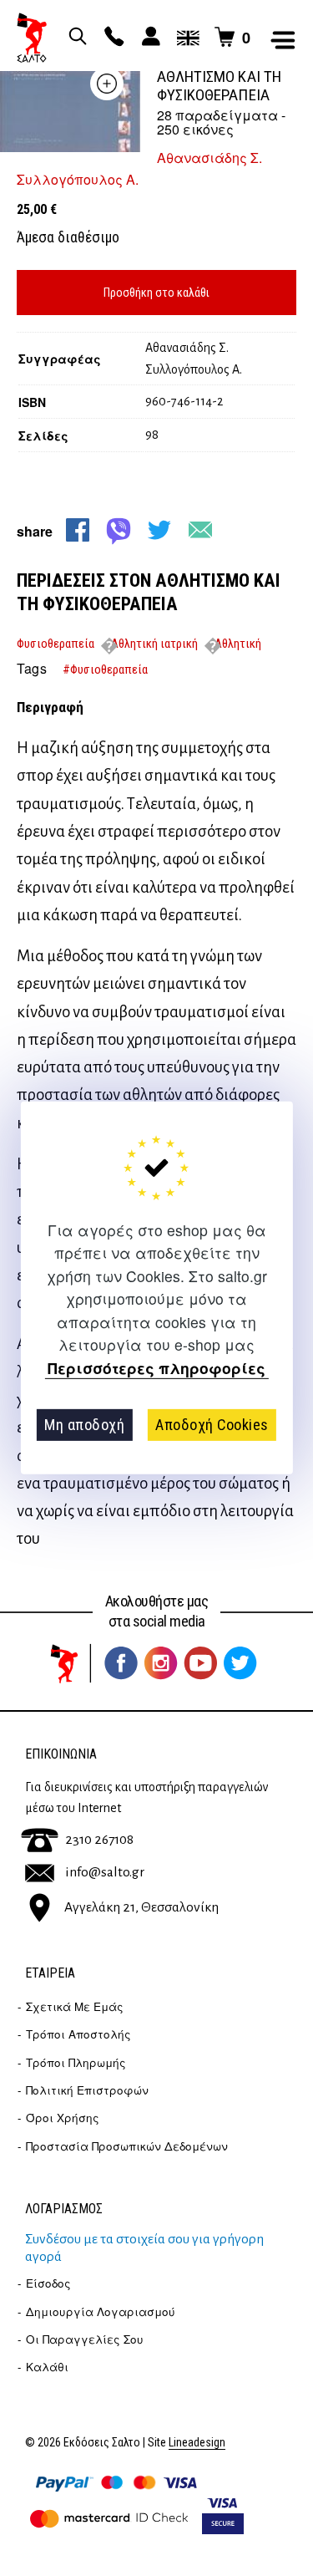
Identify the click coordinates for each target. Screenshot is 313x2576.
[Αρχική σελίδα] (32, 38)
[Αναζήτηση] (75, 38)
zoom (107, 84)
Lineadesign (197, 2443)
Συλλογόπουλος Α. (78, 179)
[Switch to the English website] (185, 38)
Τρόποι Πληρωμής (76, 2062)
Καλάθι (47, 2367)
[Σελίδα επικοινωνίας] (112, 38)
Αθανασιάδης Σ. (210, 158)
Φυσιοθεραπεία (56, 644)
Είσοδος (48, 2283)
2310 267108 (99, 1840)
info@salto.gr (105, 1872)
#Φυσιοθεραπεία (105, 669)
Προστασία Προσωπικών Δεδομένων (127, 2146)
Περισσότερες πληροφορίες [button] (156, 1368)
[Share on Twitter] (159, 530)
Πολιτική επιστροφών (87, 2090)
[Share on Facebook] (78, 530)
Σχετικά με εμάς (75, 2006)
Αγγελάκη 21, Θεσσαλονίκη (141, 1907)
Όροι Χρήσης (63, 2118)
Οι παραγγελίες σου (85, 2339)
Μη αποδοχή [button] (84, 1425)
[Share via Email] (200, 530)
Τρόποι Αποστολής (78, 2034)
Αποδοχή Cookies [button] (212, 1425)
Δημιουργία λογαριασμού (101, 2311)
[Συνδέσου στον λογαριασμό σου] (149, 38)
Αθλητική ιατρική (154, 644)
